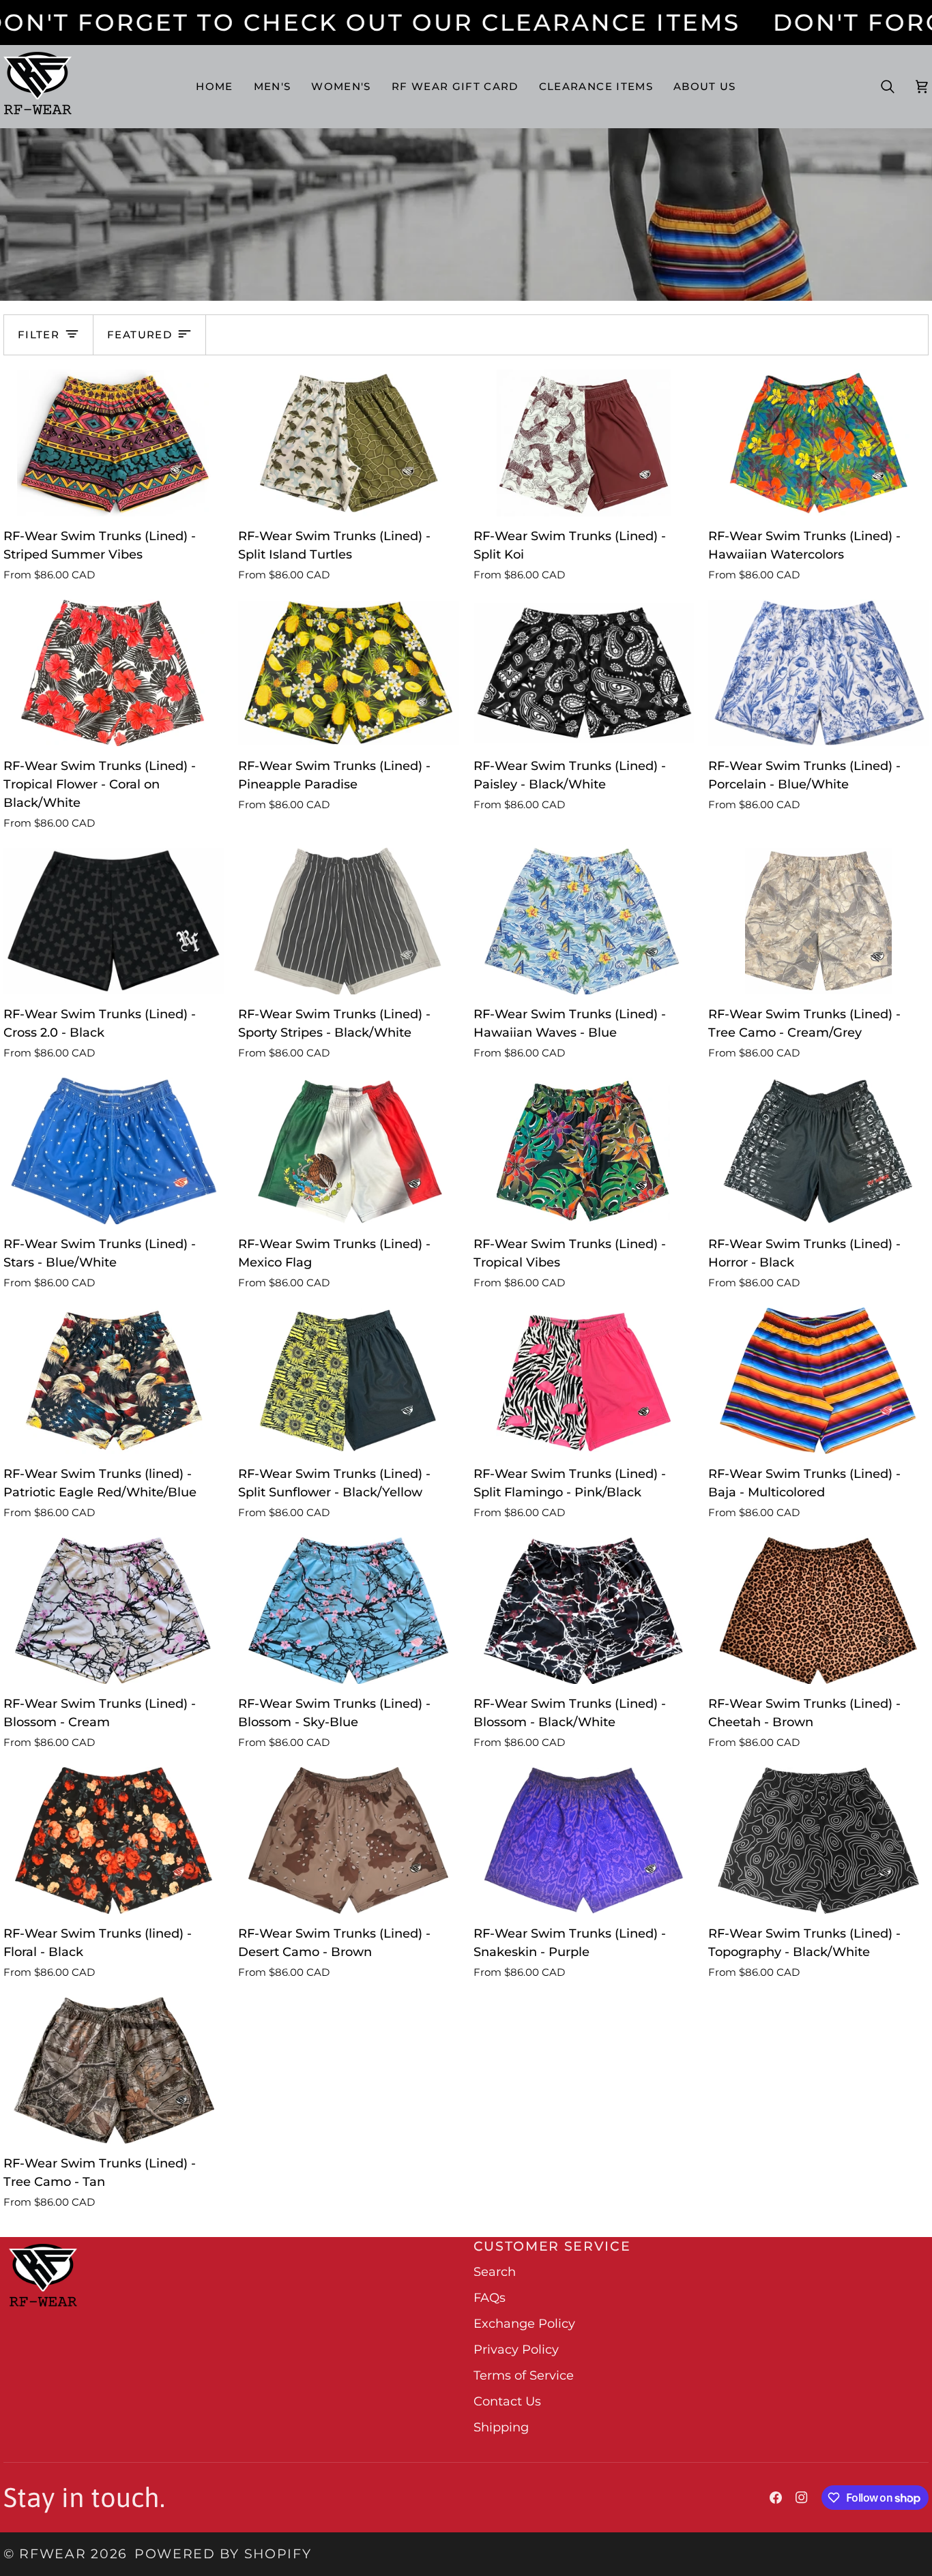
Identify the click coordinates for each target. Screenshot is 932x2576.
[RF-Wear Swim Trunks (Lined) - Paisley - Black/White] (584, 673)
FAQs (490, 2298)
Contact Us (507, 2401)
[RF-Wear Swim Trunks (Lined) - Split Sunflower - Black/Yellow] (348, 1381)
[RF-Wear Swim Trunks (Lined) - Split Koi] (584, 443)
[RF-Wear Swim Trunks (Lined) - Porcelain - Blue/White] (818, 673)
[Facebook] (776, 2498)
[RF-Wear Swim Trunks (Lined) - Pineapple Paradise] (348, 673)
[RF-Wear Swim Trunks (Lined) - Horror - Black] (818, 1151)
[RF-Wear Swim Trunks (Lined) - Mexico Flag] (348, 1151)
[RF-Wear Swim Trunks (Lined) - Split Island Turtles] (348, 443)
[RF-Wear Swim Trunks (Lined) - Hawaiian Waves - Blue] (584, 921)
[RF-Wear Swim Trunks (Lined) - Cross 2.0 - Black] (114, 921)
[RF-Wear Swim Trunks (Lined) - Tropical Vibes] (584, 1151)
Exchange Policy (524, 2324)
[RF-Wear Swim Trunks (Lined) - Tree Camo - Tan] (114, 2071)
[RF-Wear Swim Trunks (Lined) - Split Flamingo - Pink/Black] (584, 1381)
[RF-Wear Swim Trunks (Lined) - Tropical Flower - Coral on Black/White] (114, 673)
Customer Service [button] (552, 2246)
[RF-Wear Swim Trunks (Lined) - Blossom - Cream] (114, 1611)
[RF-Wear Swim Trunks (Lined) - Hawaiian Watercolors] (818, 443)
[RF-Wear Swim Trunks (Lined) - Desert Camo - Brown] (348, 1841)
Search (495, 2272)
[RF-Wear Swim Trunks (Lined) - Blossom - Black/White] (584, 1611)
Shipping (501, 2427)
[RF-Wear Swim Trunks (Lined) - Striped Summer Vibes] (114, 443)
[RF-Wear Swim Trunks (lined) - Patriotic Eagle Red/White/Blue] (114, 1381)
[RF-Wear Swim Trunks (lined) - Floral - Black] (114, 1841)
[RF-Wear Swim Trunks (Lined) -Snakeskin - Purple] (584, 1841)
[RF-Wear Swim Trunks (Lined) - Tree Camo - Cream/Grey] (818, 921)
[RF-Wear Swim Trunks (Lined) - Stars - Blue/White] (114, 1151)
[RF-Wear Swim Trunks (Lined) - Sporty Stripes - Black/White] (348, 921)
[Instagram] (802, 2498)
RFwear (53, 2554)
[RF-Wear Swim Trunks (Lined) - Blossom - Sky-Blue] (348, 1611)
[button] (273, 86)
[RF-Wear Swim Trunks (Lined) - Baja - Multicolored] (818, 1381)
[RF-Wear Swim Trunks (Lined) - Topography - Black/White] (818, 1841)
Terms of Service (524, 2375)
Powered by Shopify (223, 2554)
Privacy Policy (516, 2350)
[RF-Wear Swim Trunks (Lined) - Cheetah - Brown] (818, 1611)
